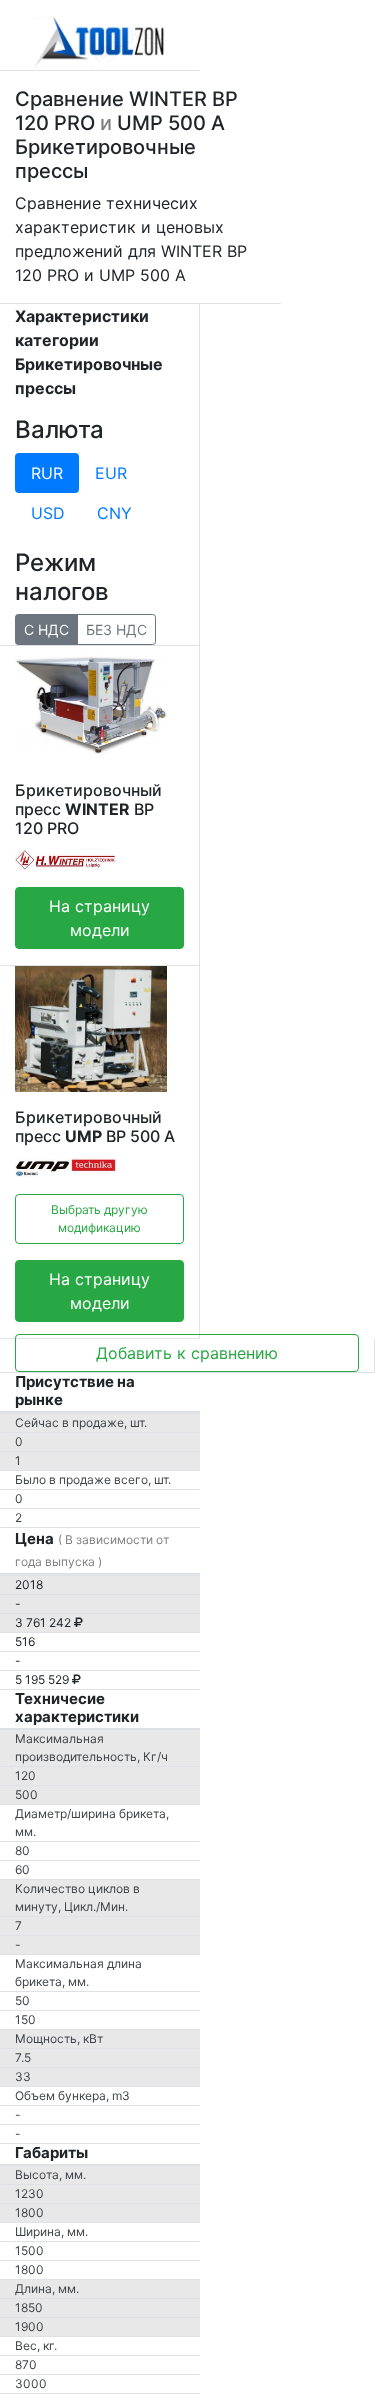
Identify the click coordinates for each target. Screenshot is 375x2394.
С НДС (46, 629)
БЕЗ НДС (116, 629)
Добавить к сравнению (187, 1353)
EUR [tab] (111, 473)
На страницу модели (99, 918)
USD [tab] (48, 513)
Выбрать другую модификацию (99, 1218)
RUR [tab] (47, 473)
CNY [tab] (114, 513)
